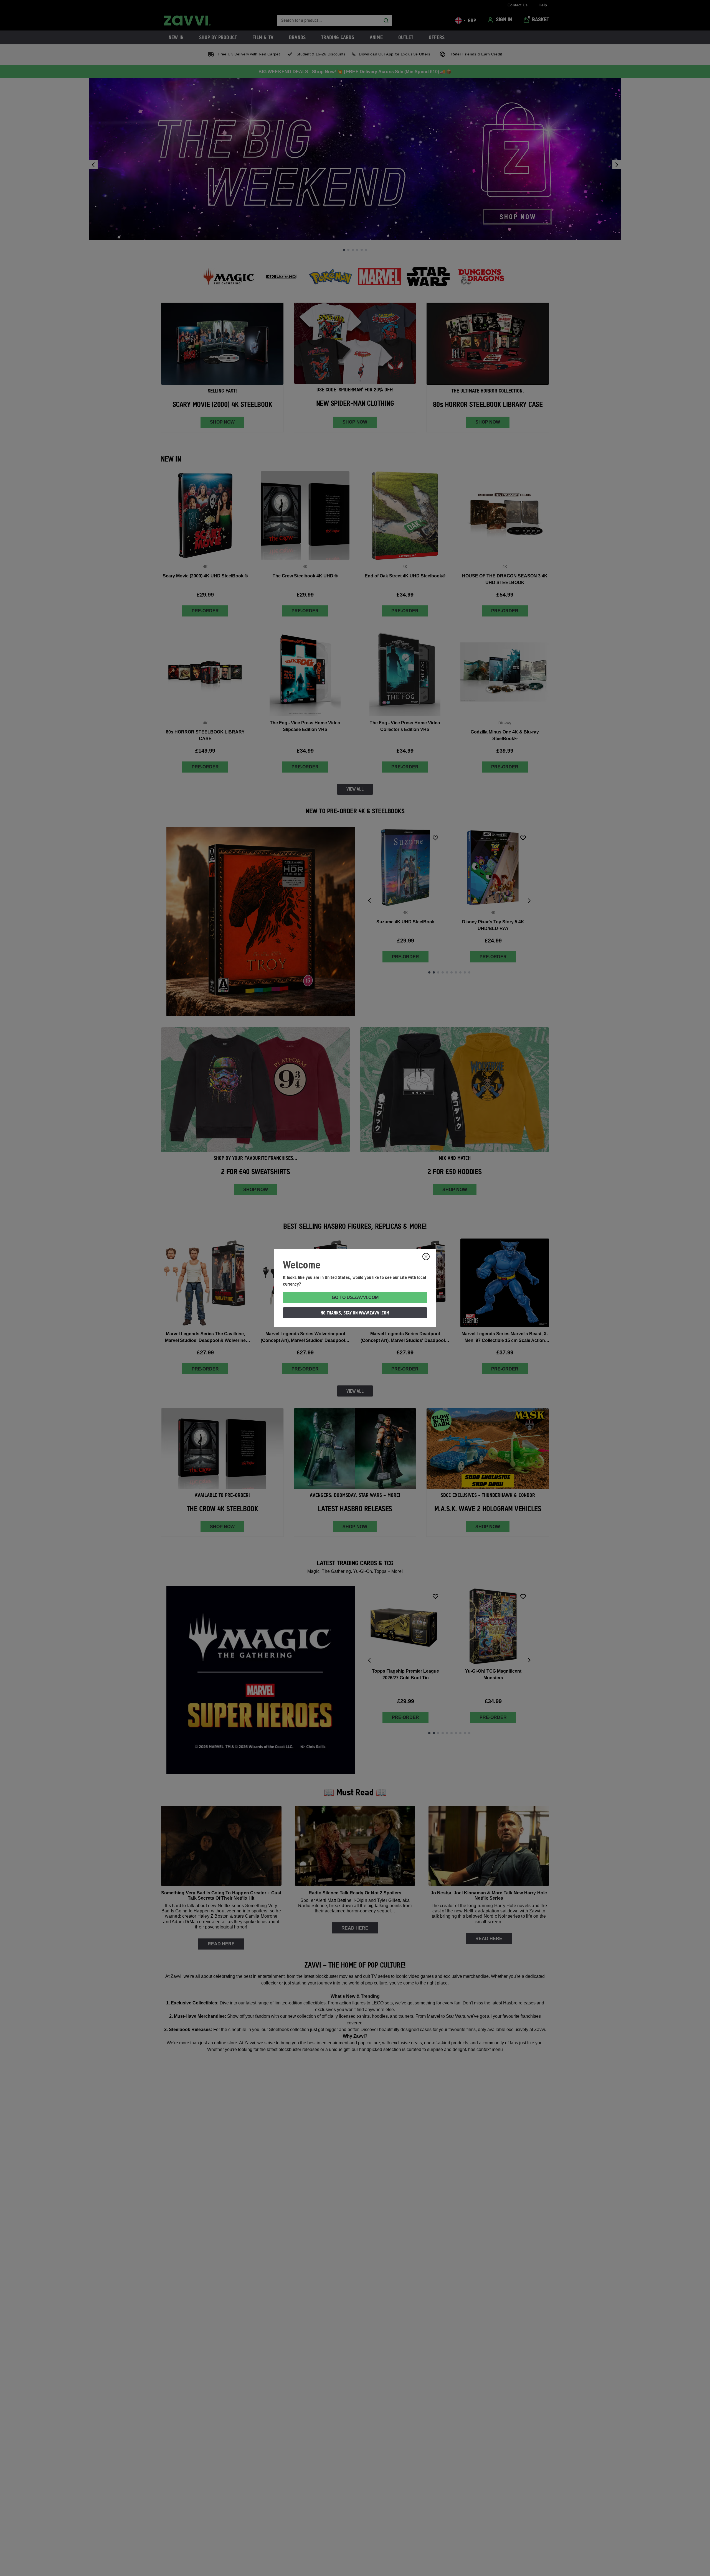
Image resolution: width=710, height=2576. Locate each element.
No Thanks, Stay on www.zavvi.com (355, 1313)
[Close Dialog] (426, 1257)
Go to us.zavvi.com (355, 1297)
